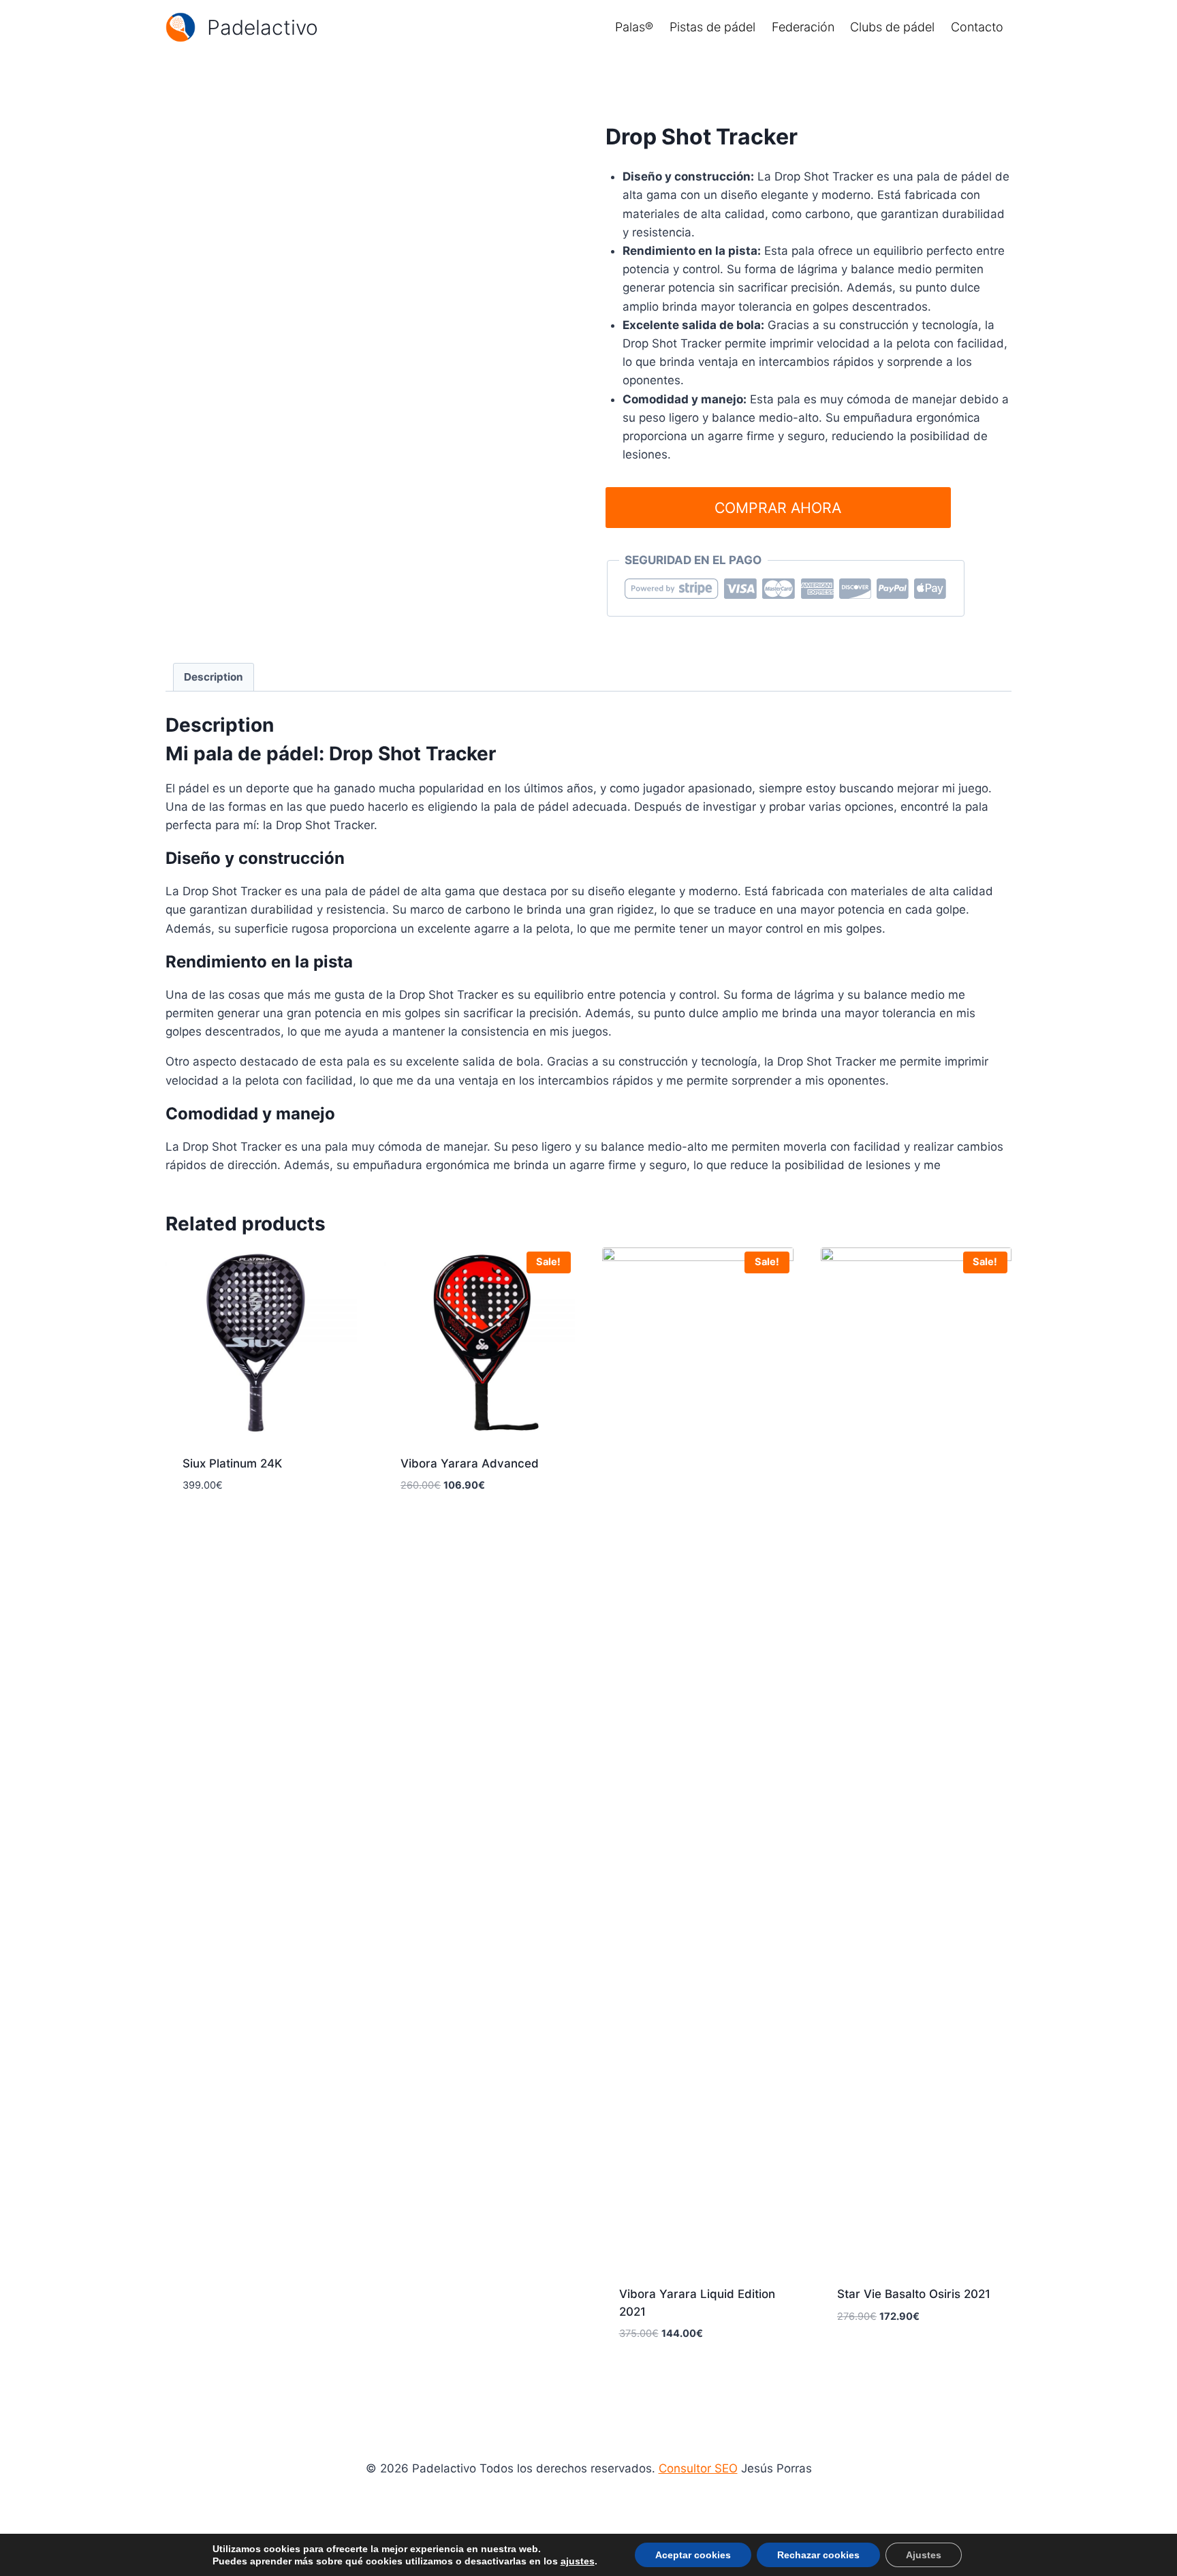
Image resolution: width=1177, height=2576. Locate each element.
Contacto (977, 27)
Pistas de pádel (712, 27)
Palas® (634, 27)
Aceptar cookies (693, 2555)
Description (214, 677)
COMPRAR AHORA (778, 508)
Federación (803, 27)
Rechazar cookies (818, 2555)
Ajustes (924, 2555)
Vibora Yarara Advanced (470, 1463)
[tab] (214, 677)
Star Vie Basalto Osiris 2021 (914, 2294)
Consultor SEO (698, 2468)
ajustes (578, 2561)
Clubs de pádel (892, 27)
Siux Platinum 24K (232, 1463)
